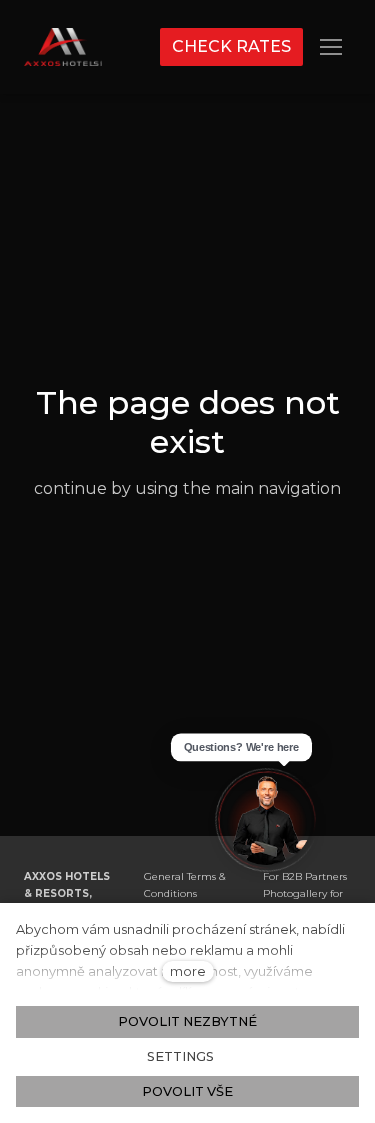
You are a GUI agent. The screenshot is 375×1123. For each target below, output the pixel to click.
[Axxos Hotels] (63, 47)
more (188, 971)
